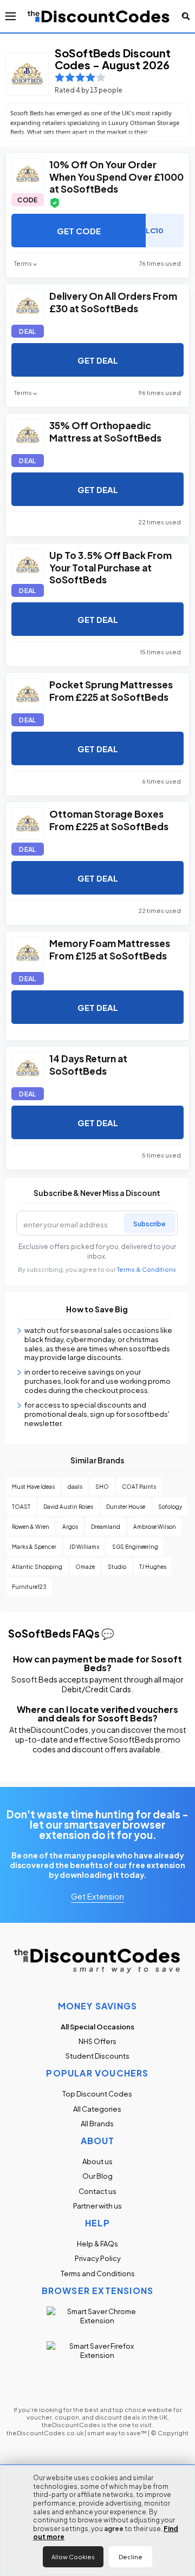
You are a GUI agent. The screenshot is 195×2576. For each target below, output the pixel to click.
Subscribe (149, 1223)
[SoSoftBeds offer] (28, 174)
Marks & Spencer (34, 1546)
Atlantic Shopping (37, 1566)
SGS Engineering (135, 1546)
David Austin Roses (68, 1506)
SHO (102, 1486)
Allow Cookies (73, 2557)
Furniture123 (29, 1586)
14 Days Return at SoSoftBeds (88, 1064)
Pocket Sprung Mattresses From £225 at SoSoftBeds (111, 690)
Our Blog (97, 2176)
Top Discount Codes (97, 2094)
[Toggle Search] (186, 16)
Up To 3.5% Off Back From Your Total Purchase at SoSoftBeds (110, 567)
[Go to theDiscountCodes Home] (99, 16)
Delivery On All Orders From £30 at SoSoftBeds (113, 301)
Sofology (170, 1506)
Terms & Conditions (147, 1269)
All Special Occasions (97, 2026)
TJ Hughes (153, 1566)
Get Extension (97, 1896)
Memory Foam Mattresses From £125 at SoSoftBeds (110, 949)
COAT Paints (139, 1486)
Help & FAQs (97, 2243)
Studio (117, 1566)
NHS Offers (97, 2041)
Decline (131, 2557)
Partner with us (97, 2206)
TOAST (21, 1506)
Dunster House (126, 1506)
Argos (70, 1526)
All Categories (97, 2109)
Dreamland (106, 1526)
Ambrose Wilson (155, 1526)
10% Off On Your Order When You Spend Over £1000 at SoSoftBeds (116, 176)
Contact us (97, 2191)
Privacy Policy (98, 2258)
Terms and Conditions (98, 2273)
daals (75, 1486)
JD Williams (84, 1546)
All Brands (97, 2123)
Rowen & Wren (31, 1526)
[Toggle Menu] (11, 16)
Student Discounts (97, 2056)
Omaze (85, 1566)
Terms (23, 263)
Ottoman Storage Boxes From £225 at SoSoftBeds (109, 819)
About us (97, 2161)
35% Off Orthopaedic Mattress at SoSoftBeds (105, 431)
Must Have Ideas (33, 1486)
